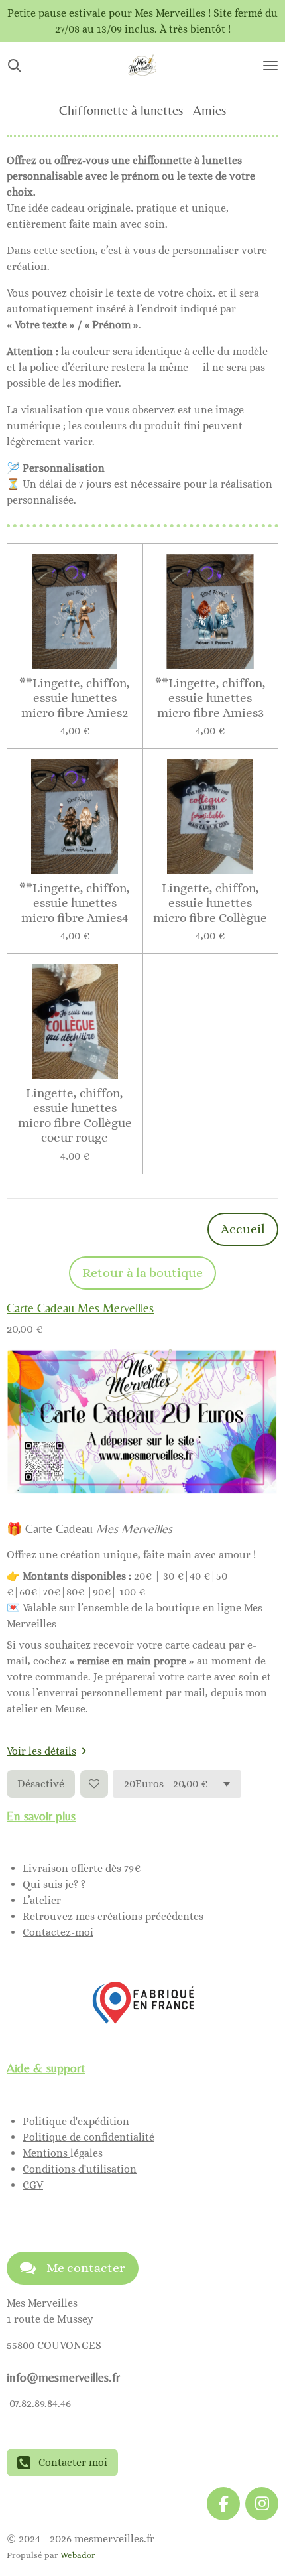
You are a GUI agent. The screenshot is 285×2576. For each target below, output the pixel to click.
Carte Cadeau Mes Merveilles (80, 1308)
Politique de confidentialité (88, 2137)
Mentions (46, 2153)
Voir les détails (41, 1751)
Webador (78, 2555)
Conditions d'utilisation (80, 2169)
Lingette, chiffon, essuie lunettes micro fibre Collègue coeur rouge (75, 1115)
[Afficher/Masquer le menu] (270, 66)
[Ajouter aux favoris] (94, 1784)
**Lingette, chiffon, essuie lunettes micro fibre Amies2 (75, 698)
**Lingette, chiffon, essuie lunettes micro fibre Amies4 (75, 903)
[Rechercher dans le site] (15, 66)
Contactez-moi (58, 1932)
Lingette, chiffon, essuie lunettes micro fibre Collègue (210, 903)
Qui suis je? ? (54, 1884)
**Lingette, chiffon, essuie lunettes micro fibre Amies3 (210, 698)
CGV (33, 2185)
